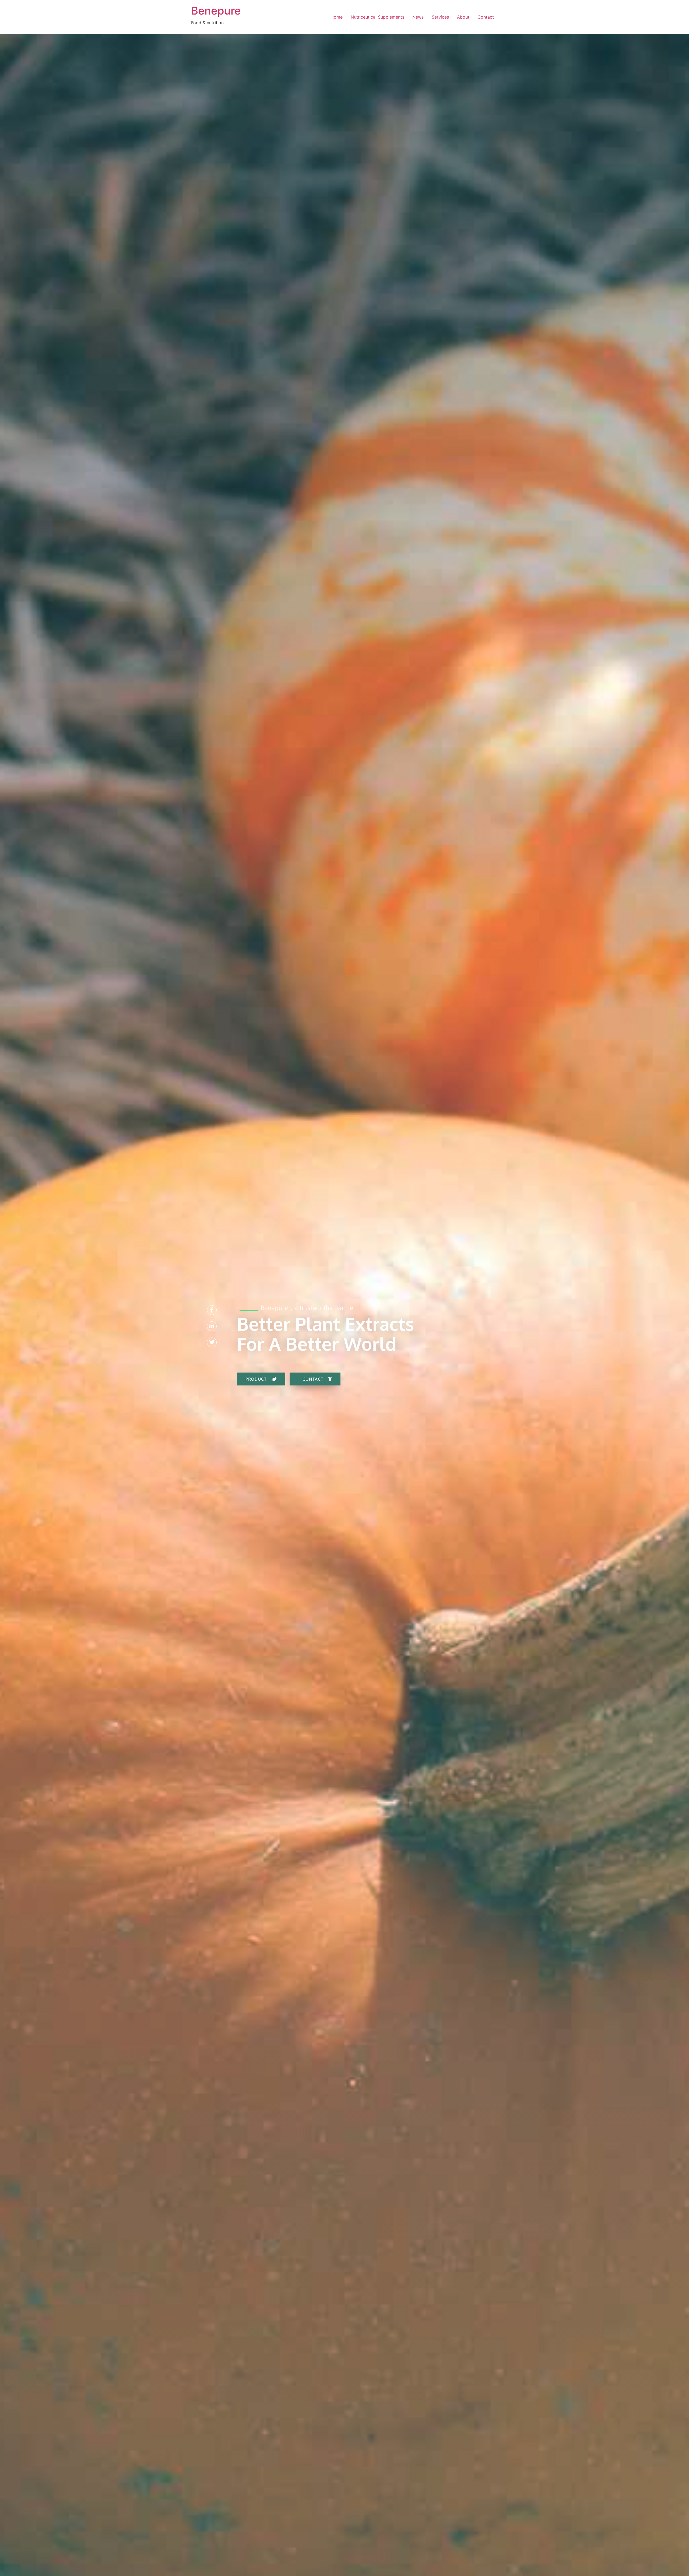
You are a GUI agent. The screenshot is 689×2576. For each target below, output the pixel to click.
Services (440, 17)
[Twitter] (212, 1342)
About (463, 17)
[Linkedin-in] (212, 1326)
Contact (486, 17)
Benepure (216, 11)
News (418, 17)
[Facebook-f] (212, 1310)
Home (337, 17)
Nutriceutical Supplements (377, 17)
